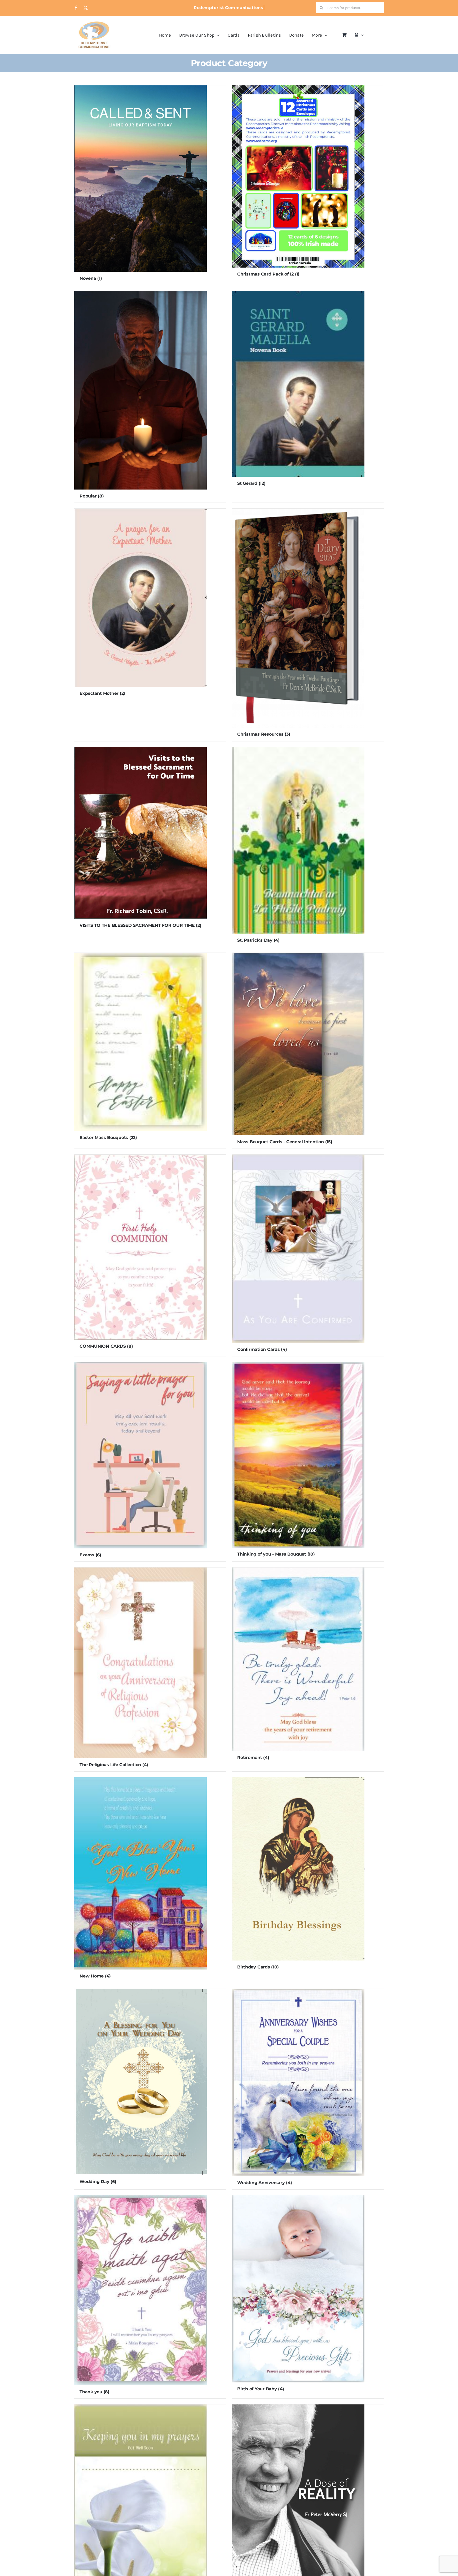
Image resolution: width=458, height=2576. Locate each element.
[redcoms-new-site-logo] (94, 24)
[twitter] (86, 8)
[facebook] (76, 8)
